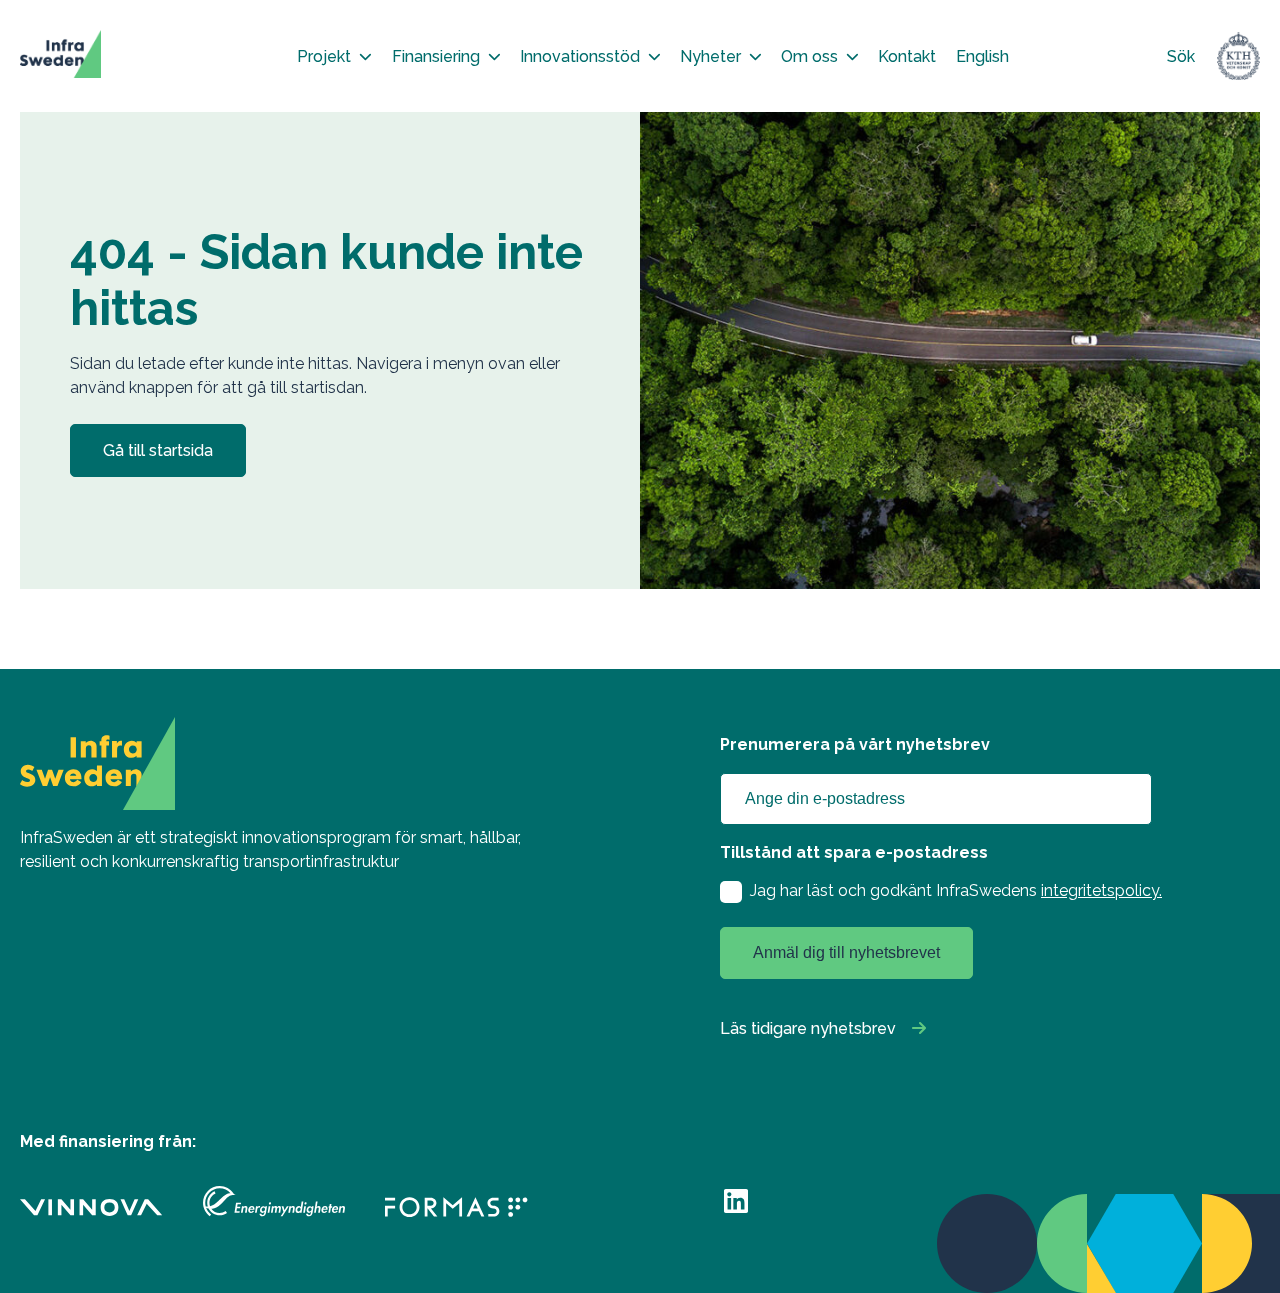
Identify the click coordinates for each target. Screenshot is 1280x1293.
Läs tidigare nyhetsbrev (808, 1028)
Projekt (324, 56)
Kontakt (907, 56)
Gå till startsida (158, 450)
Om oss (809, 56)
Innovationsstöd (580, 56)
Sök (1181, 56)
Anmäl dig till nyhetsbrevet (846, 952)
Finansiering (436, 56)
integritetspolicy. (1101, 890)
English (982, 56)
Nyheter (710, 56)
